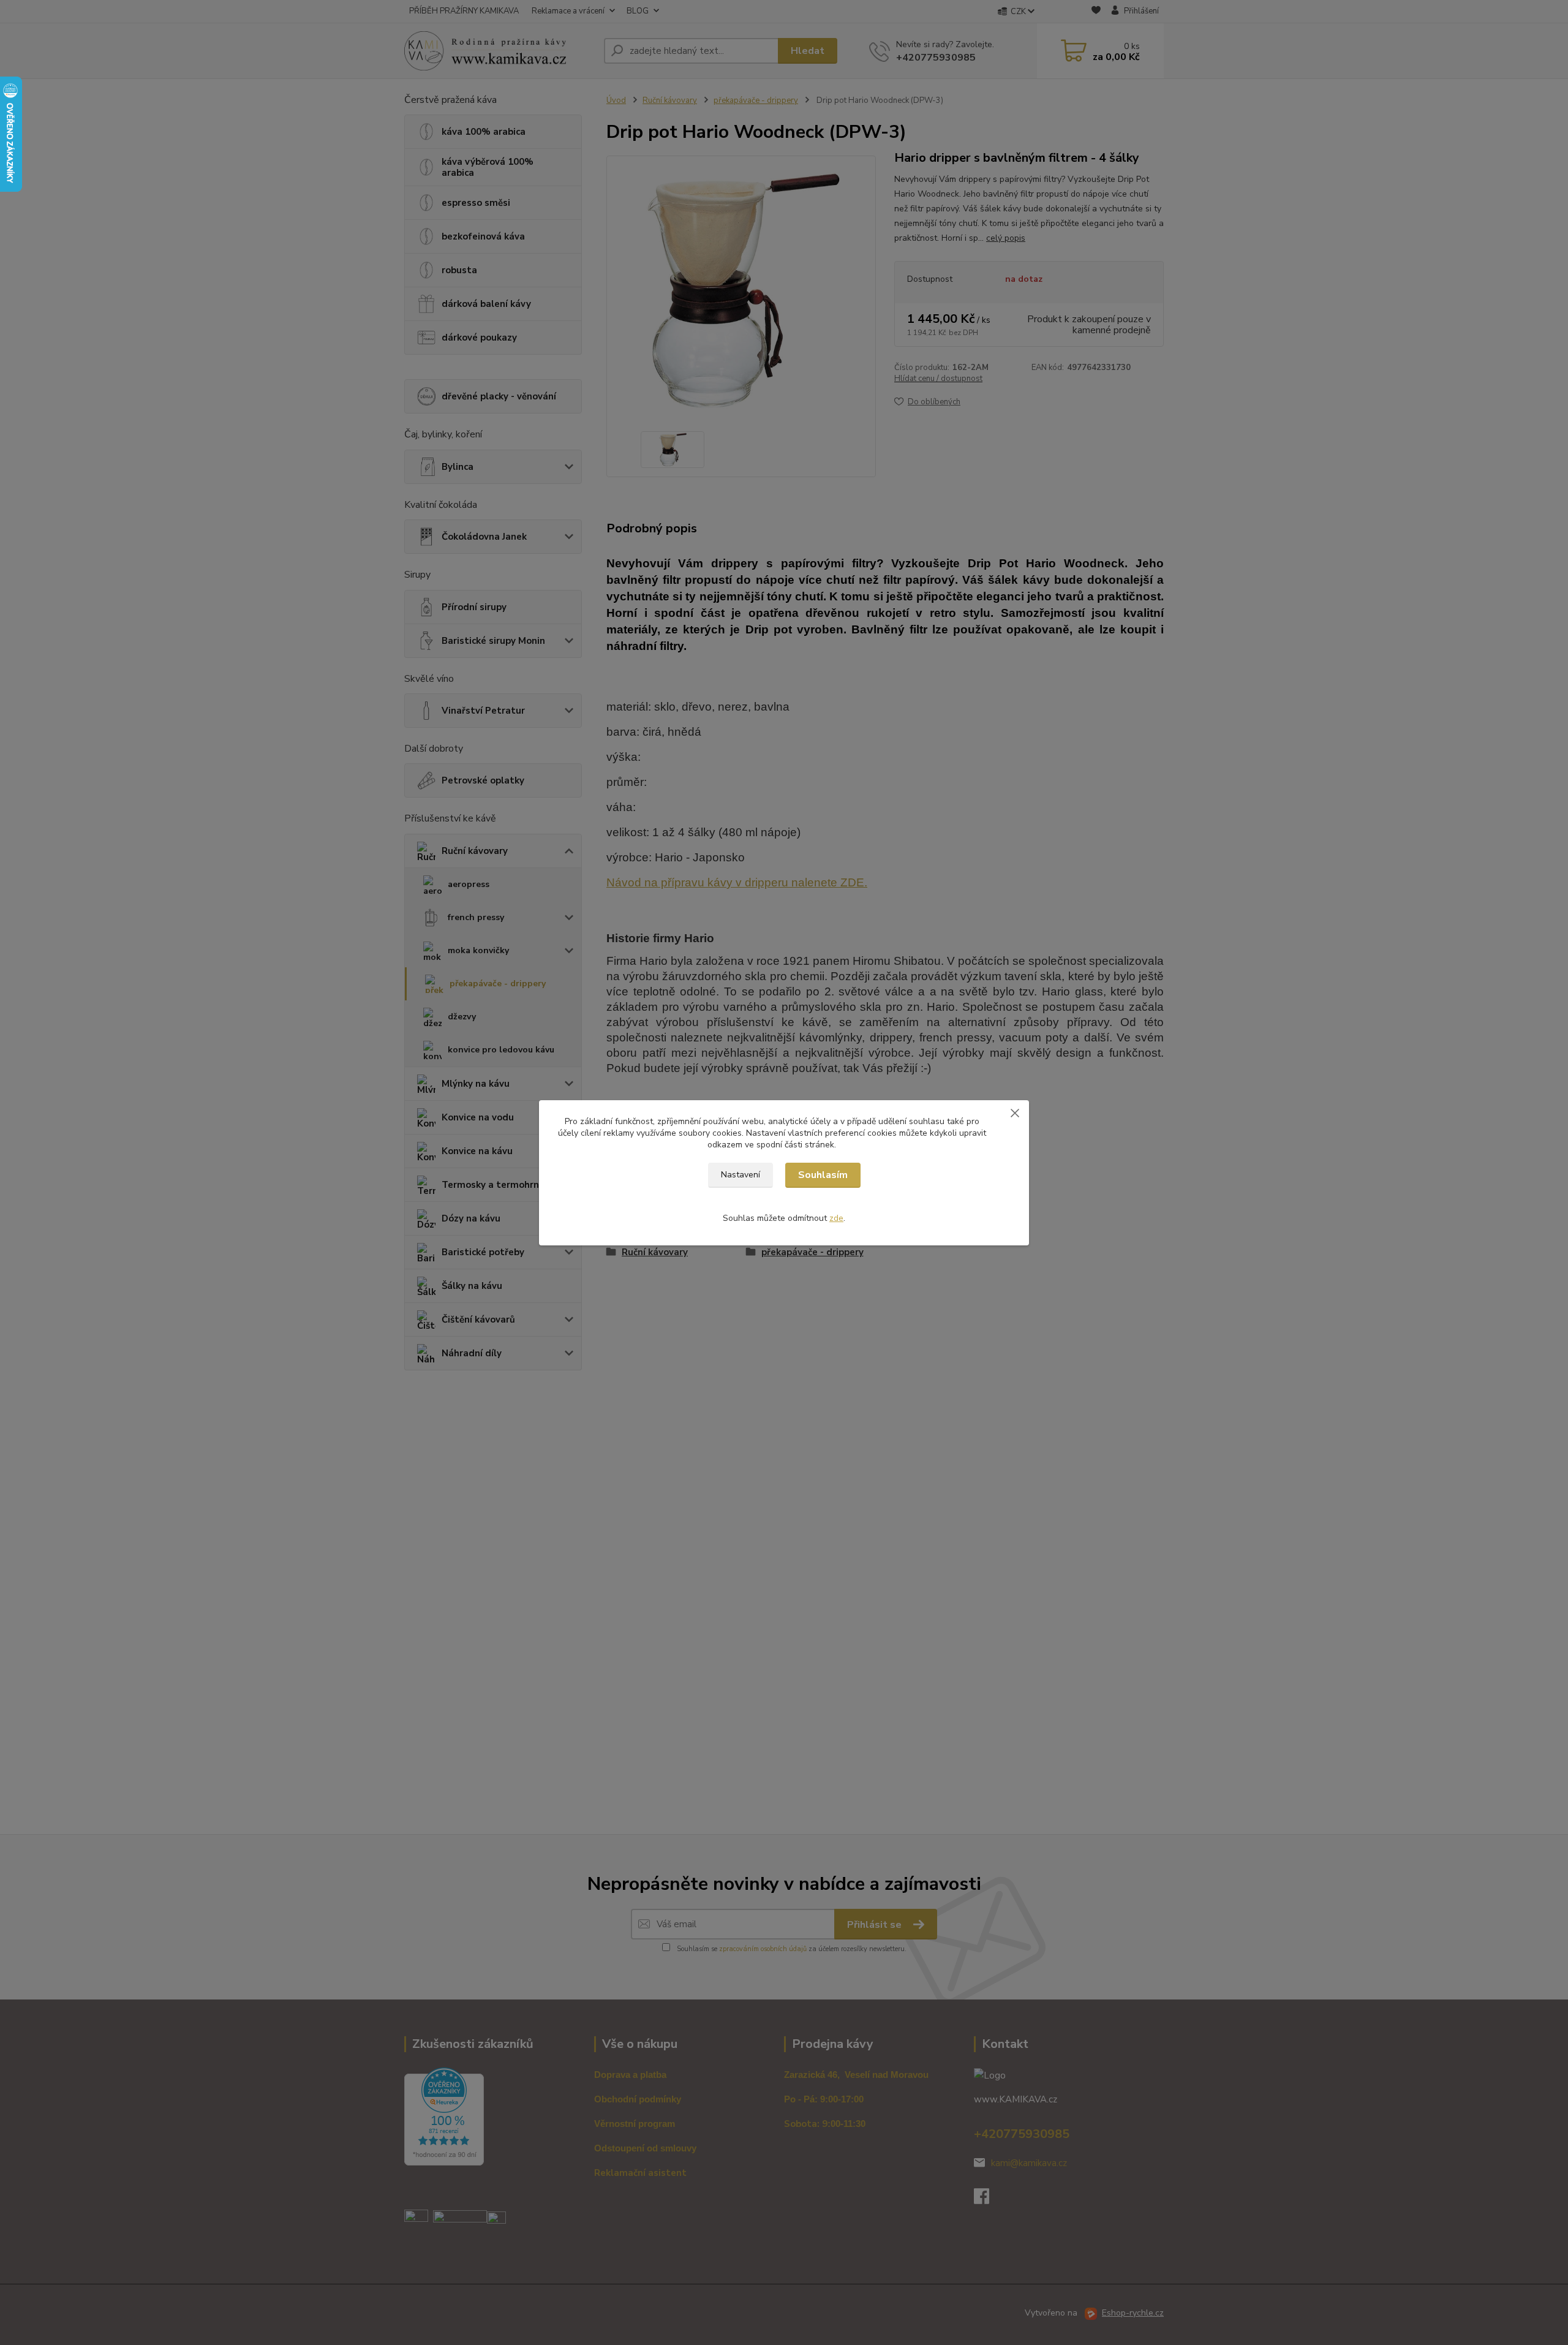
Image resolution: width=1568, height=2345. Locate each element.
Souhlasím (823, 1175)
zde (836, 1218)
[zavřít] (1015, 1112)
